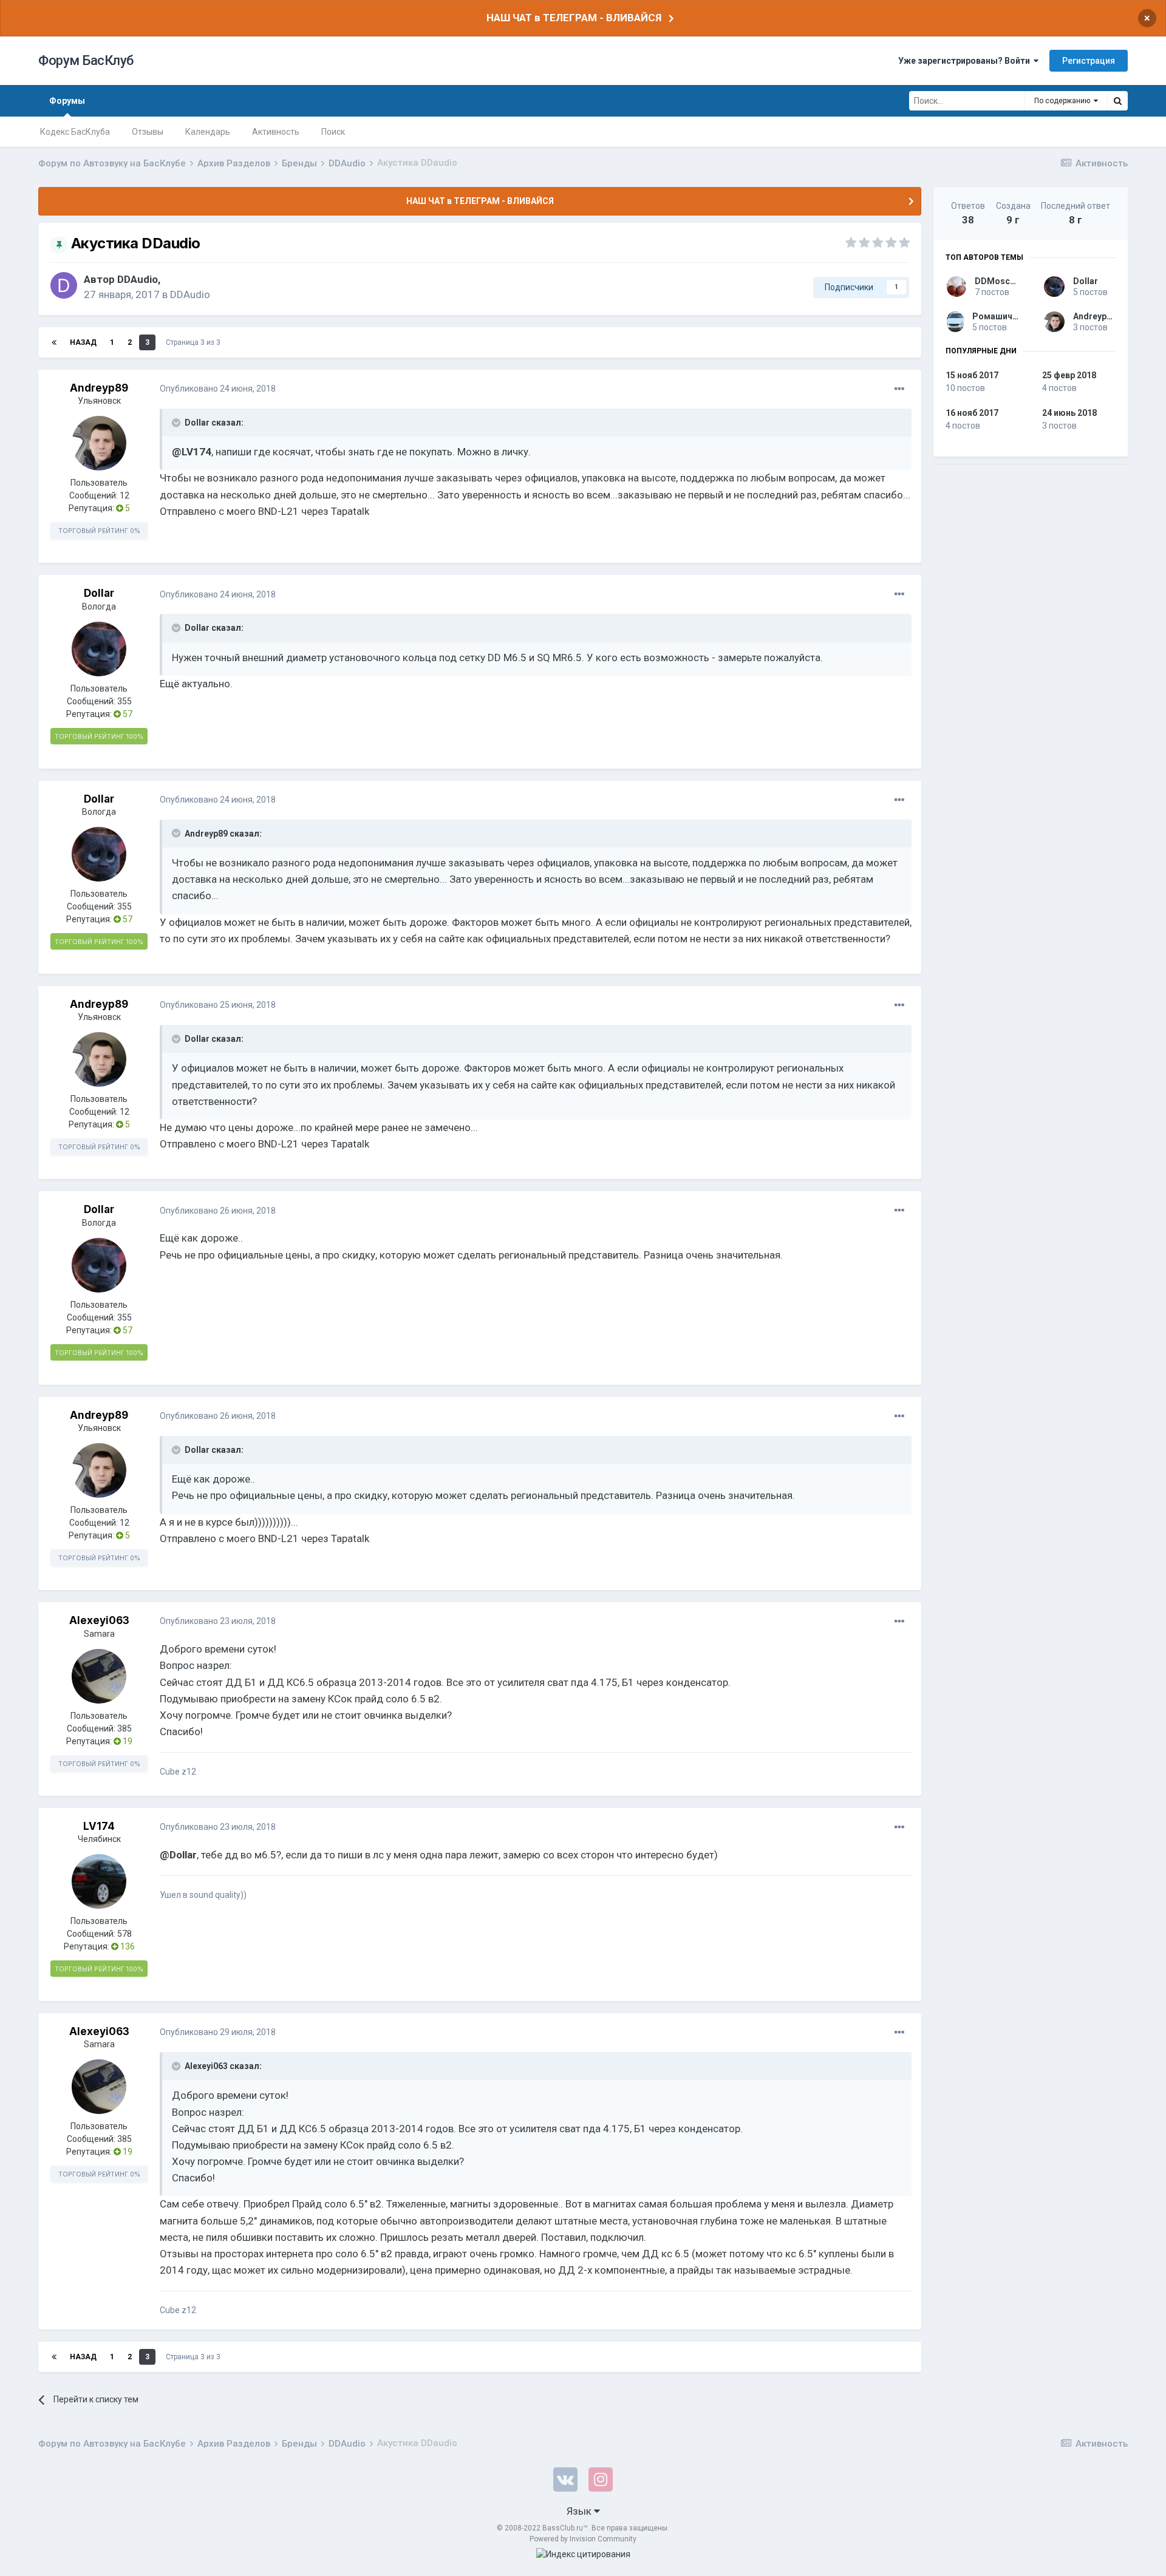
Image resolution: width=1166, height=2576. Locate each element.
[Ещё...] (899, 389)
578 (124, 1934)
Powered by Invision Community (583, 2539)
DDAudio (138, 279)
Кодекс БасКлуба (75, 132)
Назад (83, 342)
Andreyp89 (99, 388)
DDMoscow (998, 281)
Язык (580, 2511)
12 (124, 495)
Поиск (333, 132)
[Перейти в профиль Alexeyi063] (99, 1676)
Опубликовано (218, 389)
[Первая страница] (54, 342)
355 (124, 701)
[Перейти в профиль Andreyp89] (99, 443)
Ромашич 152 (1001, 316)
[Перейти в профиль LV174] (99, 1881)
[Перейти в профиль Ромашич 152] (955, 322)
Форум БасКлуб (86, 60)
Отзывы (148, 132)
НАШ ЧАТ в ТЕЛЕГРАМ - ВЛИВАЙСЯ (574, 18)
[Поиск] (1117, 101)
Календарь (208, 132)
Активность (276, 132)
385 (124, 1728)
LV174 (99, 1826)
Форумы (67, 101)
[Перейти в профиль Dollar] (99, 649)
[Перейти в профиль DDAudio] (64, 285)
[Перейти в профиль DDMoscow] (956, 287)
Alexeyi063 (99, 1620)
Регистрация (1089, 61)
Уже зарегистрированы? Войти (966, 61)
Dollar (99, 593)
